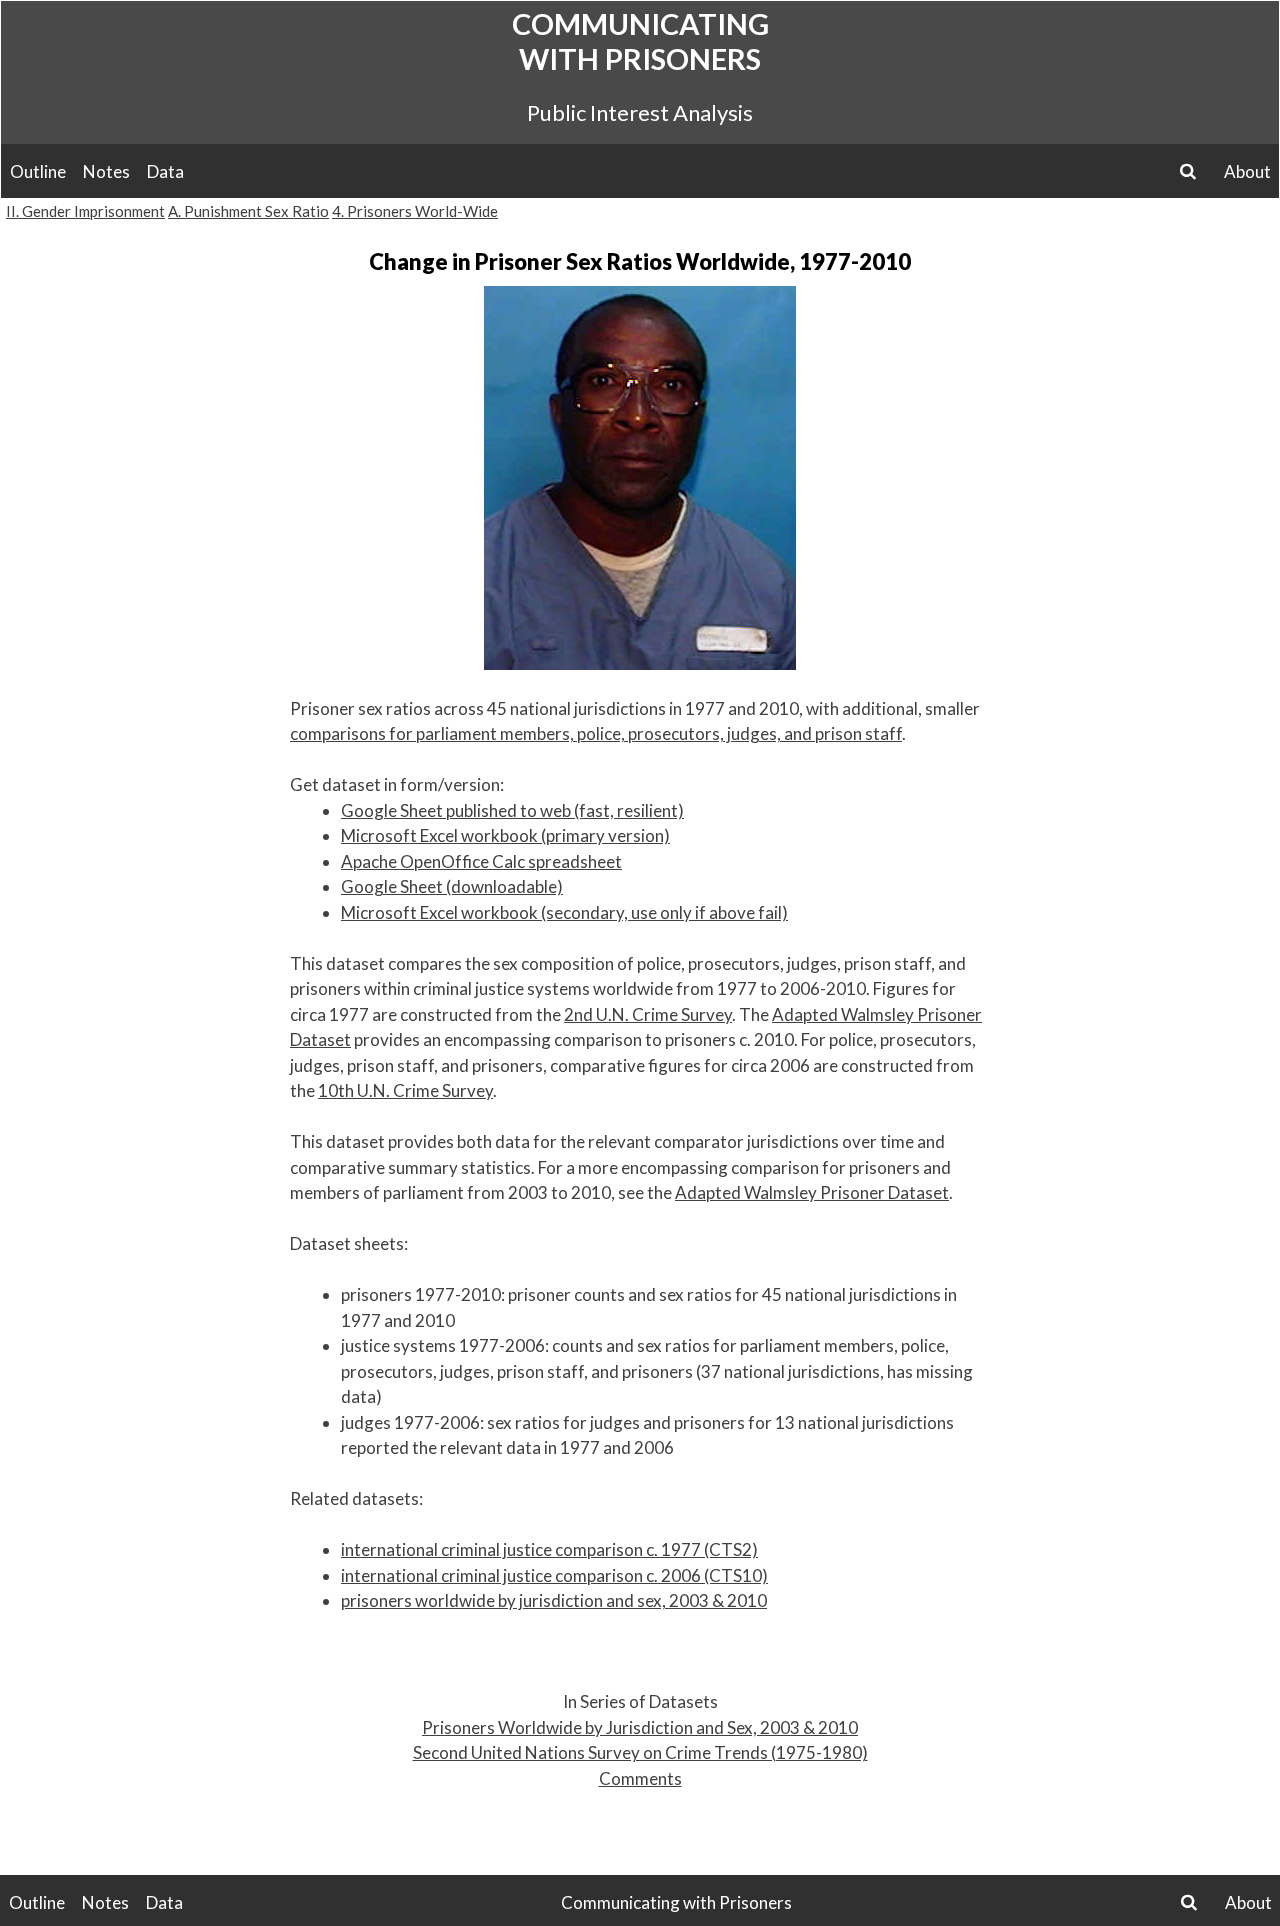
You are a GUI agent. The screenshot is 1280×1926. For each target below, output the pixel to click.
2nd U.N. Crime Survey (648, 1014)
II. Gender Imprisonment (85, 211)
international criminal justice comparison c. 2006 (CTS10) (554, 1575)
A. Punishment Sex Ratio (248, 211)
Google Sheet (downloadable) (452, 886)
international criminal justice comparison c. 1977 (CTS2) (549, 1549)
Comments (640, 1778)
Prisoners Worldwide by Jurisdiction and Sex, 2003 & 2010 (640, 1727)
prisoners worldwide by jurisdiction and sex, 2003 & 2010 (554, 1600)
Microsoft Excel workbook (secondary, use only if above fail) (564, 912)
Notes (106, 171)
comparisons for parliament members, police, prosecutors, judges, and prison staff (596, 733)
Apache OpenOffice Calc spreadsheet (481, 861)
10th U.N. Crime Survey (405, 1090)
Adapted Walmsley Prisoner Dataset (812, 1192)
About (1247, 171)
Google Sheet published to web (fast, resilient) (512, 810)
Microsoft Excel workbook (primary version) (505, 835)
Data (165, 171)
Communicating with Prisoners (640, 41)
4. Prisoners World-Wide (415, 211)
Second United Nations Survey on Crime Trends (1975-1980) (640, 1752)
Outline (38, 171)
